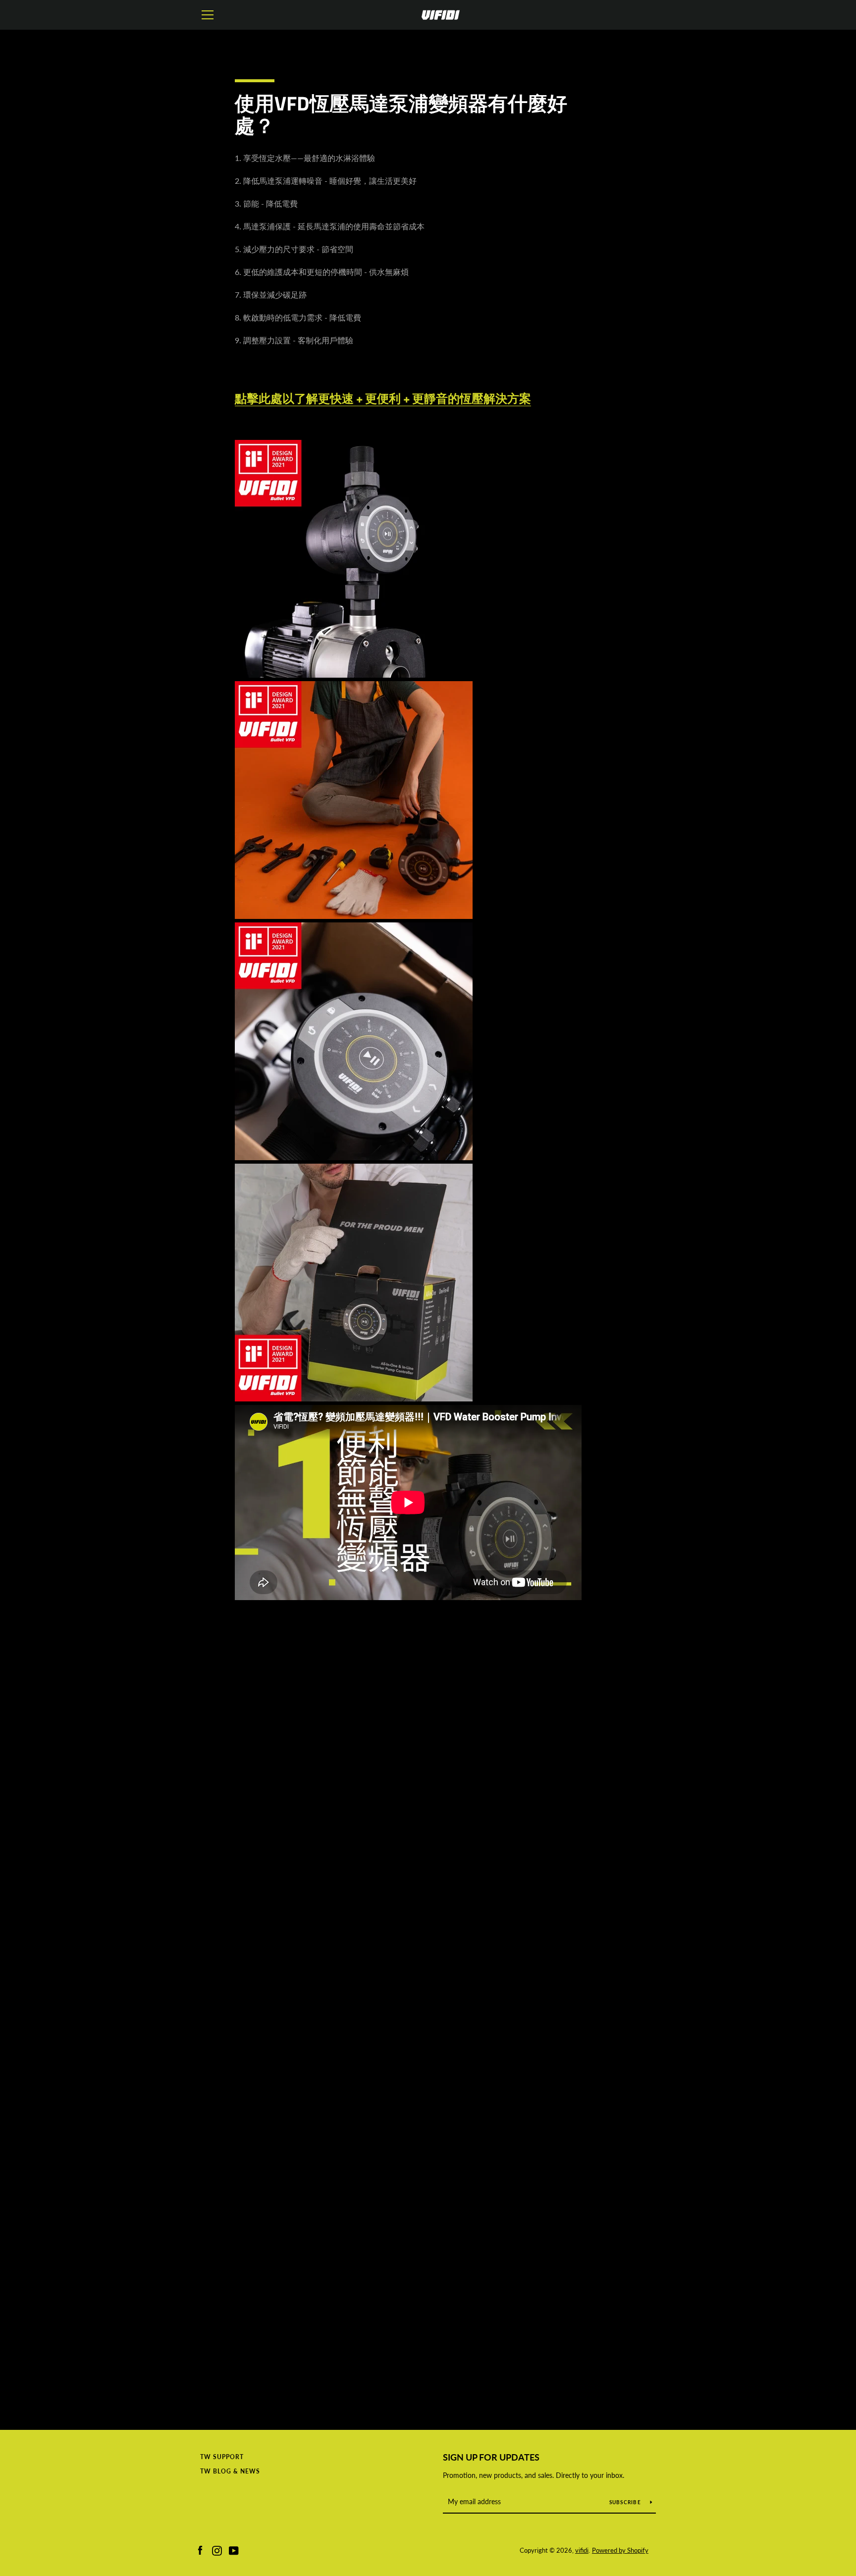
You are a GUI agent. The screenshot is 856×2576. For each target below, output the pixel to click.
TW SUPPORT (222, 2457)
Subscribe (626, 2502)
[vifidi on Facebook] (200, 2549)
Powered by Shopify (620, 2550)
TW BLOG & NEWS (230, 2471)
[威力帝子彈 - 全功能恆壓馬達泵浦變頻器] (354, 674)
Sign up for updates (491, 2457)
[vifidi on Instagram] (217, 2549)
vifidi (582, 2550)
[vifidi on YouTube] (234, 2549)
